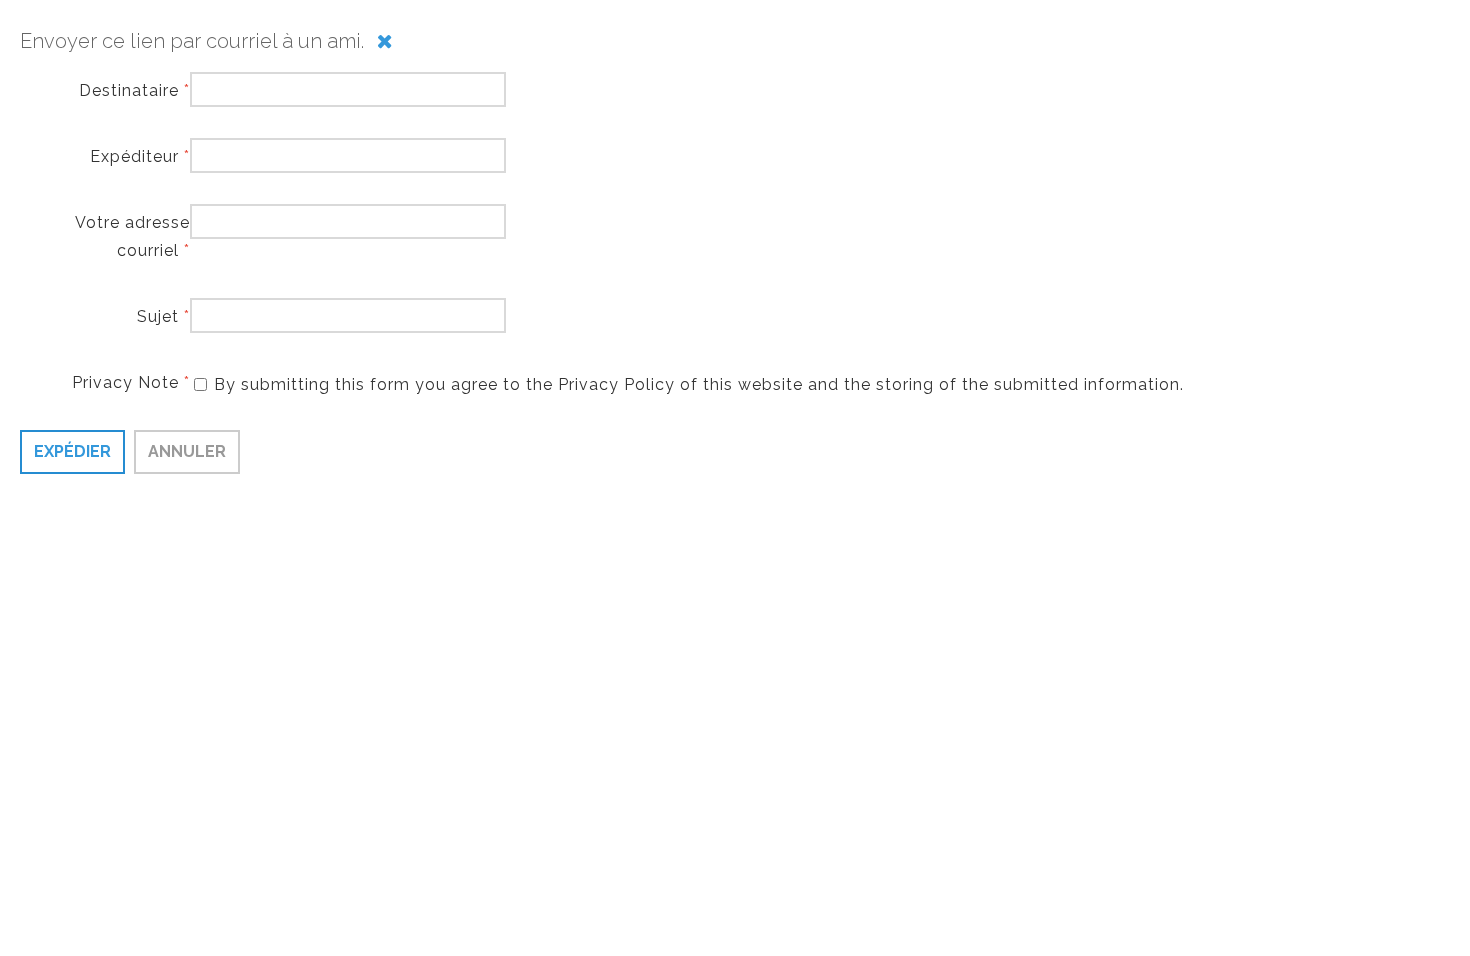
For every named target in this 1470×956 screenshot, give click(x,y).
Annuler (187, 451)
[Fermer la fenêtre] (385, 41)
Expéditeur (140, 156)
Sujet (163, 316)
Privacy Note (131, 382)
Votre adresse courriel (132, 236)
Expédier (72, 451)
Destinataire (134, 90)
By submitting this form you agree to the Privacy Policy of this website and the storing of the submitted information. (699, 384)
